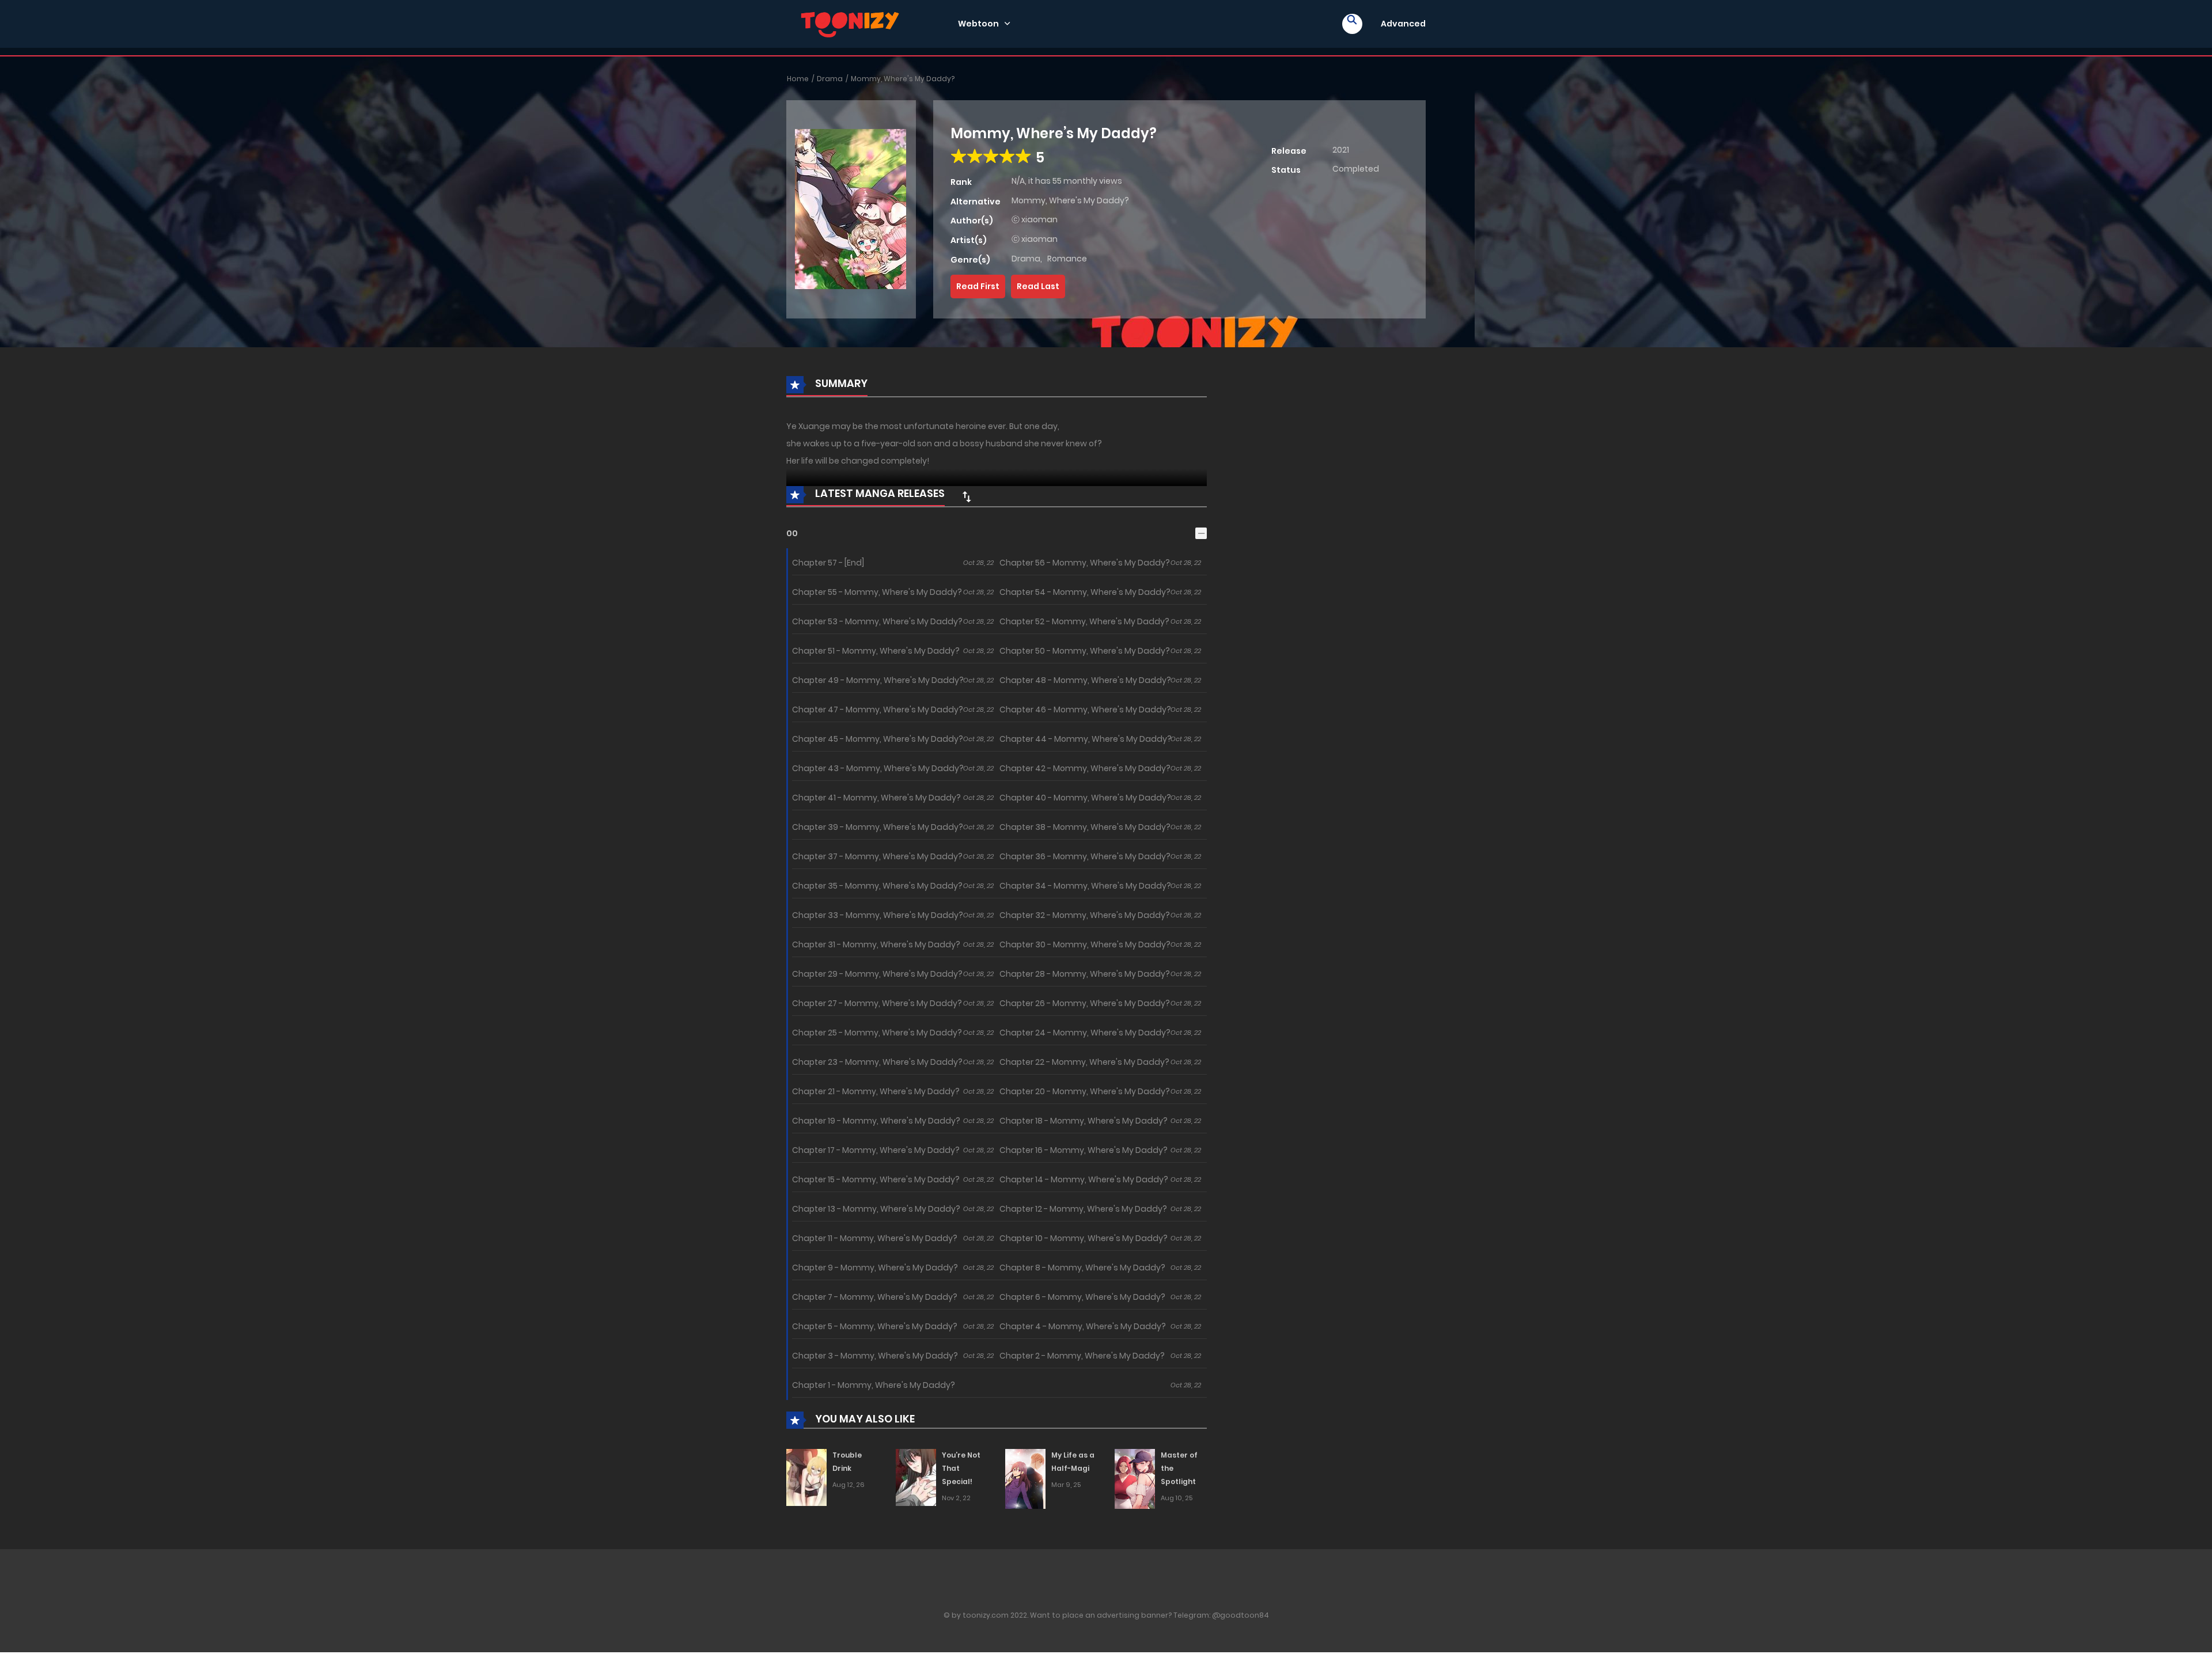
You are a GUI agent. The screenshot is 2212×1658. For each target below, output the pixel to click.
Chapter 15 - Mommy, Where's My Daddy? (876, 1179)
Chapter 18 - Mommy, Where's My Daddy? (1084, 1121)
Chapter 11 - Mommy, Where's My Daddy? (875, 1238)
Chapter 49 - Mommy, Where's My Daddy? (878, 680)
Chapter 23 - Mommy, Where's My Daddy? (877, 1062)
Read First (978, 286)
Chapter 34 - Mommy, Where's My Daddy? (1085, 886)
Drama (830, 79)
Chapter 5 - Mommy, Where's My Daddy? (875, 1326)
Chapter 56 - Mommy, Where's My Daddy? (1085, 563)
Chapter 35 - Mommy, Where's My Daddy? (877, 886)
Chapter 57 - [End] (828, 563)
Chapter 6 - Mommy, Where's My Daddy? (1082, 1297)
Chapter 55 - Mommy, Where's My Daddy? (877, 592)
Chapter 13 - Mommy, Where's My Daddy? (876, 1209)
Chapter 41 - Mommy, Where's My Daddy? (876, 798)
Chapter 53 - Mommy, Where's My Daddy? (877, 621)
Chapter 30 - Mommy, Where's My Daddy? (1085, 944)
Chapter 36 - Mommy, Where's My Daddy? (1085, 856)
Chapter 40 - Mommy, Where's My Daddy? (1085, 798)
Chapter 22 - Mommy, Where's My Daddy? (1084, 1062)
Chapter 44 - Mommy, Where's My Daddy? (1086, 739)
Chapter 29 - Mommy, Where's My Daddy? (877, 974)
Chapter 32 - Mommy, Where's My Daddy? (1085, 915)
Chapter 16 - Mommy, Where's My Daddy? (1084, 1150)
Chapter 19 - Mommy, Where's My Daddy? (876, 1121)
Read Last (1038, 286)
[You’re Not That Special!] (916, 1477)
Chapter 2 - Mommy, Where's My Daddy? (1082, 1356)
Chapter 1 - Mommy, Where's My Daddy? (874, 1385)
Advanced (1403, 24)
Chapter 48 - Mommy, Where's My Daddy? (1085, 680)
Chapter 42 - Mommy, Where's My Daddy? (1085, 768)
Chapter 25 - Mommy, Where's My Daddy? (877, 1033)
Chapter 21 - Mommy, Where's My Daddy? (876, 1091)
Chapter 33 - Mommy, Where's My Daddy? (878, 915)
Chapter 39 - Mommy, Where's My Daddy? (878, 827)
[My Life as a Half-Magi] (1025, 1478)
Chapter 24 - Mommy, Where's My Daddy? (1085, 1033)
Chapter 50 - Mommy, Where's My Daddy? (1085, 651)
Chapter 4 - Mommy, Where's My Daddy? (1083, 1326)
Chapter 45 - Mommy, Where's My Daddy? (878, 739)
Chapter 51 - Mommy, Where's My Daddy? (876, 651)
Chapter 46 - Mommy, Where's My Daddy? (1085, 710)
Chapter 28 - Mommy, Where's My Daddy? (1085, 974)
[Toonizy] (853, 23)
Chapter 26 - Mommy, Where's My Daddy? (1085, 1003)
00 (792, 533)
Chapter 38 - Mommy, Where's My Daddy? (1085, 827)
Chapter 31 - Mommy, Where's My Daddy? (876, 944)
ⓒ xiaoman (1035, 219)
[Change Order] (967, 496)
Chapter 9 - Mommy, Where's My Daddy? (875, 1268)
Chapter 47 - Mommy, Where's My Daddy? (878, 710)
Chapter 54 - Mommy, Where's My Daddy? (1085, 592)
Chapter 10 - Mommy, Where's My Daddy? (1084, 1238)
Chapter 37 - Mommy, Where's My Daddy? (877, 856)
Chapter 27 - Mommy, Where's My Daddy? (877, 1003)
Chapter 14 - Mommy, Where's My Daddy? (1084, 1179)
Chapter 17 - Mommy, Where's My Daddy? (876, 1150)
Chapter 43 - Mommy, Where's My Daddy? (878, 768)
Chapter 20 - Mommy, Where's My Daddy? (1085, 1091)
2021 (1341, 150)
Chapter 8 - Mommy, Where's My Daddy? (1082, 1268)
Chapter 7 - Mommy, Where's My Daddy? (875, 1297)
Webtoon (978, 24)
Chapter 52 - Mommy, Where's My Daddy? (1084, 621)
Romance (1067, 259)
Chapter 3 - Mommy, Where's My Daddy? (875, 1356)
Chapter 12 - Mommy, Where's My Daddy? (1083, 1209)
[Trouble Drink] (806, 1477)
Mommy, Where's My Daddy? (903, 79)
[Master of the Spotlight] (1135, 1478)
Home (798, 79)
